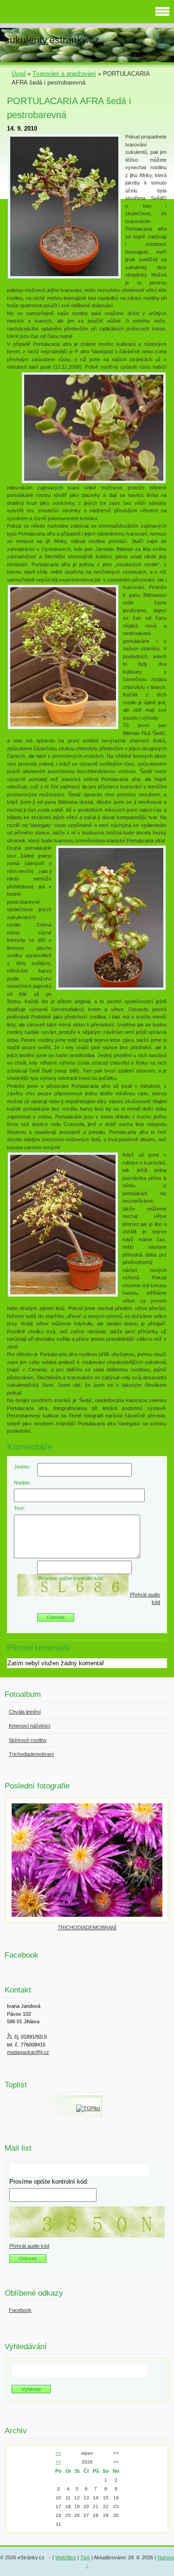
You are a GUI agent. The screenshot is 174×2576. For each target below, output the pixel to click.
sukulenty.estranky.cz (52, 40)
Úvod (19, 74)
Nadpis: (23, 1483)
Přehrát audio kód (29, 2246)
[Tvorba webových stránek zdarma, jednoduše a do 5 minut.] (49, 2558)
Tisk (85, 2557)
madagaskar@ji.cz (28, 2052)
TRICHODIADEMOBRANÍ (87, 1927)
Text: (19, 1508)
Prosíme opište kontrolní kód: (71, 1578)
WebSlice (66, 2557)
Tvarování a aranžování (64, 74)
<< (58, 2453)
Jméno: (22, 1467)
